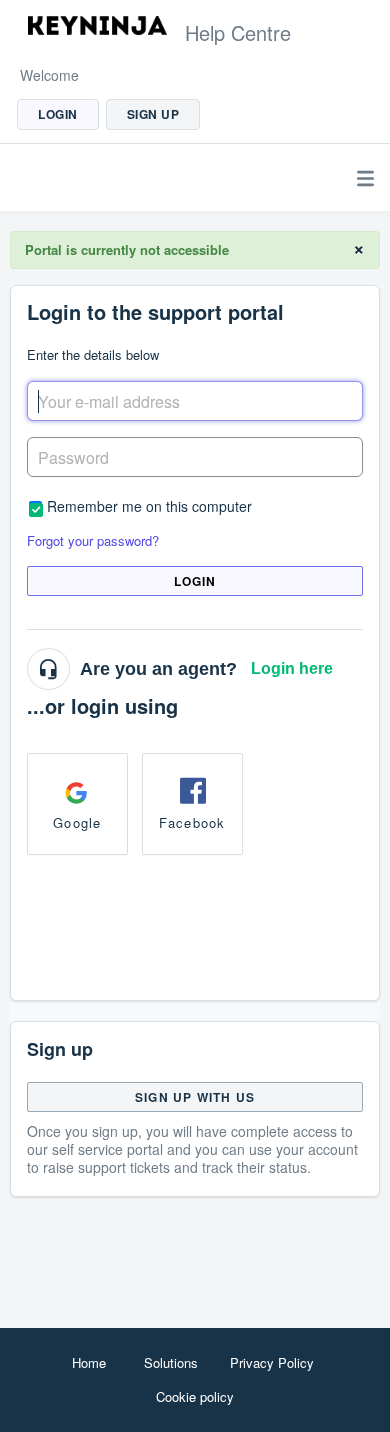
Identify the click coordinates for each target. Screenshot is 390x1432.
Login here (292, 668)
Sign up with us (195, 1097)
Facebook (192, 822)
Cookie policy (195, 1396)
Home (89, 1362)
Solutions (171, 1362)
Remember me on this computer (149, 505)
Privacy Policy (272, 1362)
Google (77, 822)
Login (195, 581)
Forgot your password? (93, 540)
